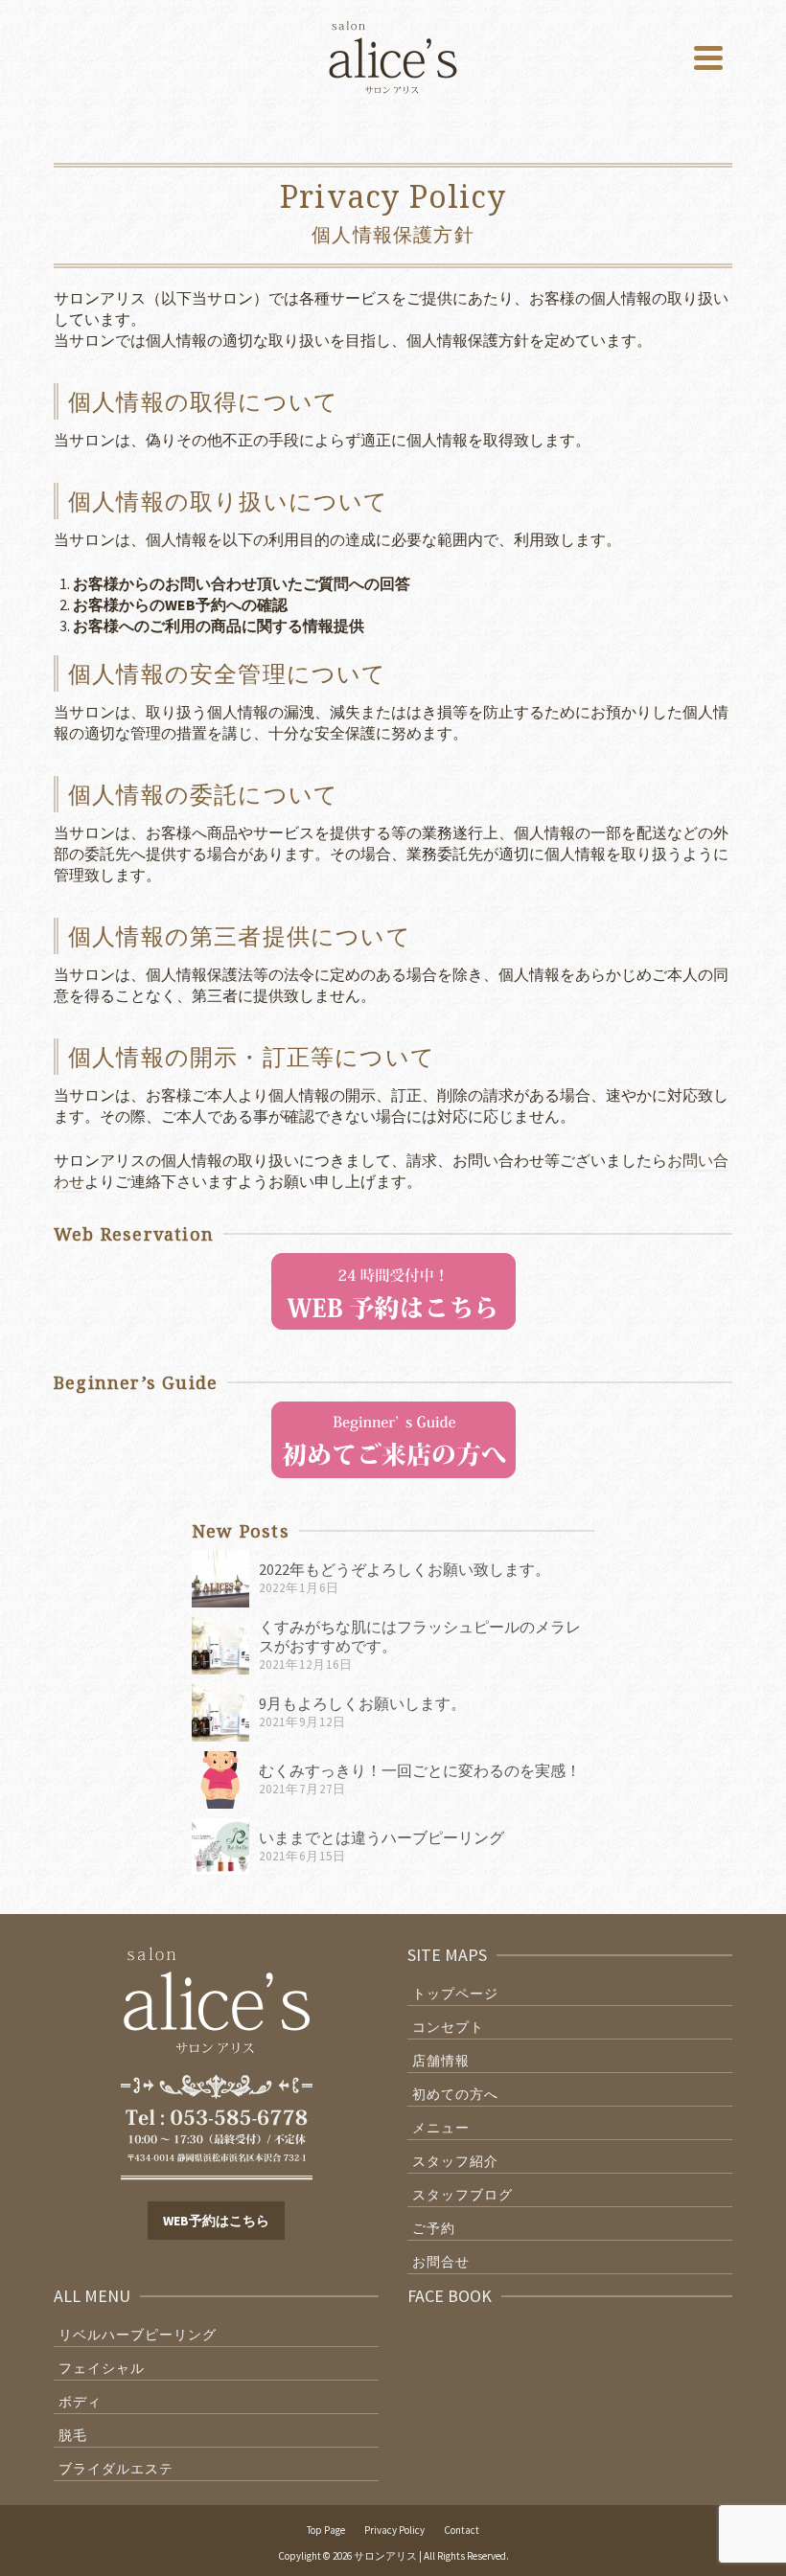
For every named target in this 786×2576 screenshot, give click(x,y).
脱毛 (73, 2435)
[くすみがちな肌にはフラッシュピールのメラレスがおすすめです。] (220, 1646)
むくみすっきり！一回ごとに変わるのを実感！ (420, 1770)
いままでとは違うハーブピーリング (381, 1837)
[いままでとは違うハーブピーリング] (220, 1847)
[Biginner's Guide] (393, 1438)
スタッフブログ (462, 2195)
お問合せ (441, 2262)
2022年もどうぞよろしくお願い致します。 (405, 1569)
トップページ (455, 1994)
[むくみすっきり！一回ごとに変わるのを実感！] (220, 1780)
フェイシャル (102, 2368)
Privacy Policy (394, 2530)
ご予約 (434, 2228)
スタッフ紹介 (455, 2161)
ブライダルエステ (116, 2469)
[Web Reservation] (393, 1289)
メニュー (441, 2128)
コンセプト (448, 2027)
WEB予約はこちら (216, 2221)
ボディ (80, 2402)
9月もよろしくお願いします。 (362, 1703)
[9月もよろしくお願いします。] (220, 1713)
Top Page (326, 2530)
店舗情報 (441, 2061)
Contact (462, 2530)
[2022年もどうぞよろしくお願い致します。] (220, 1579)
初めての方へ (455, 2094)
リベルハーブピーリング (138, 2335)
